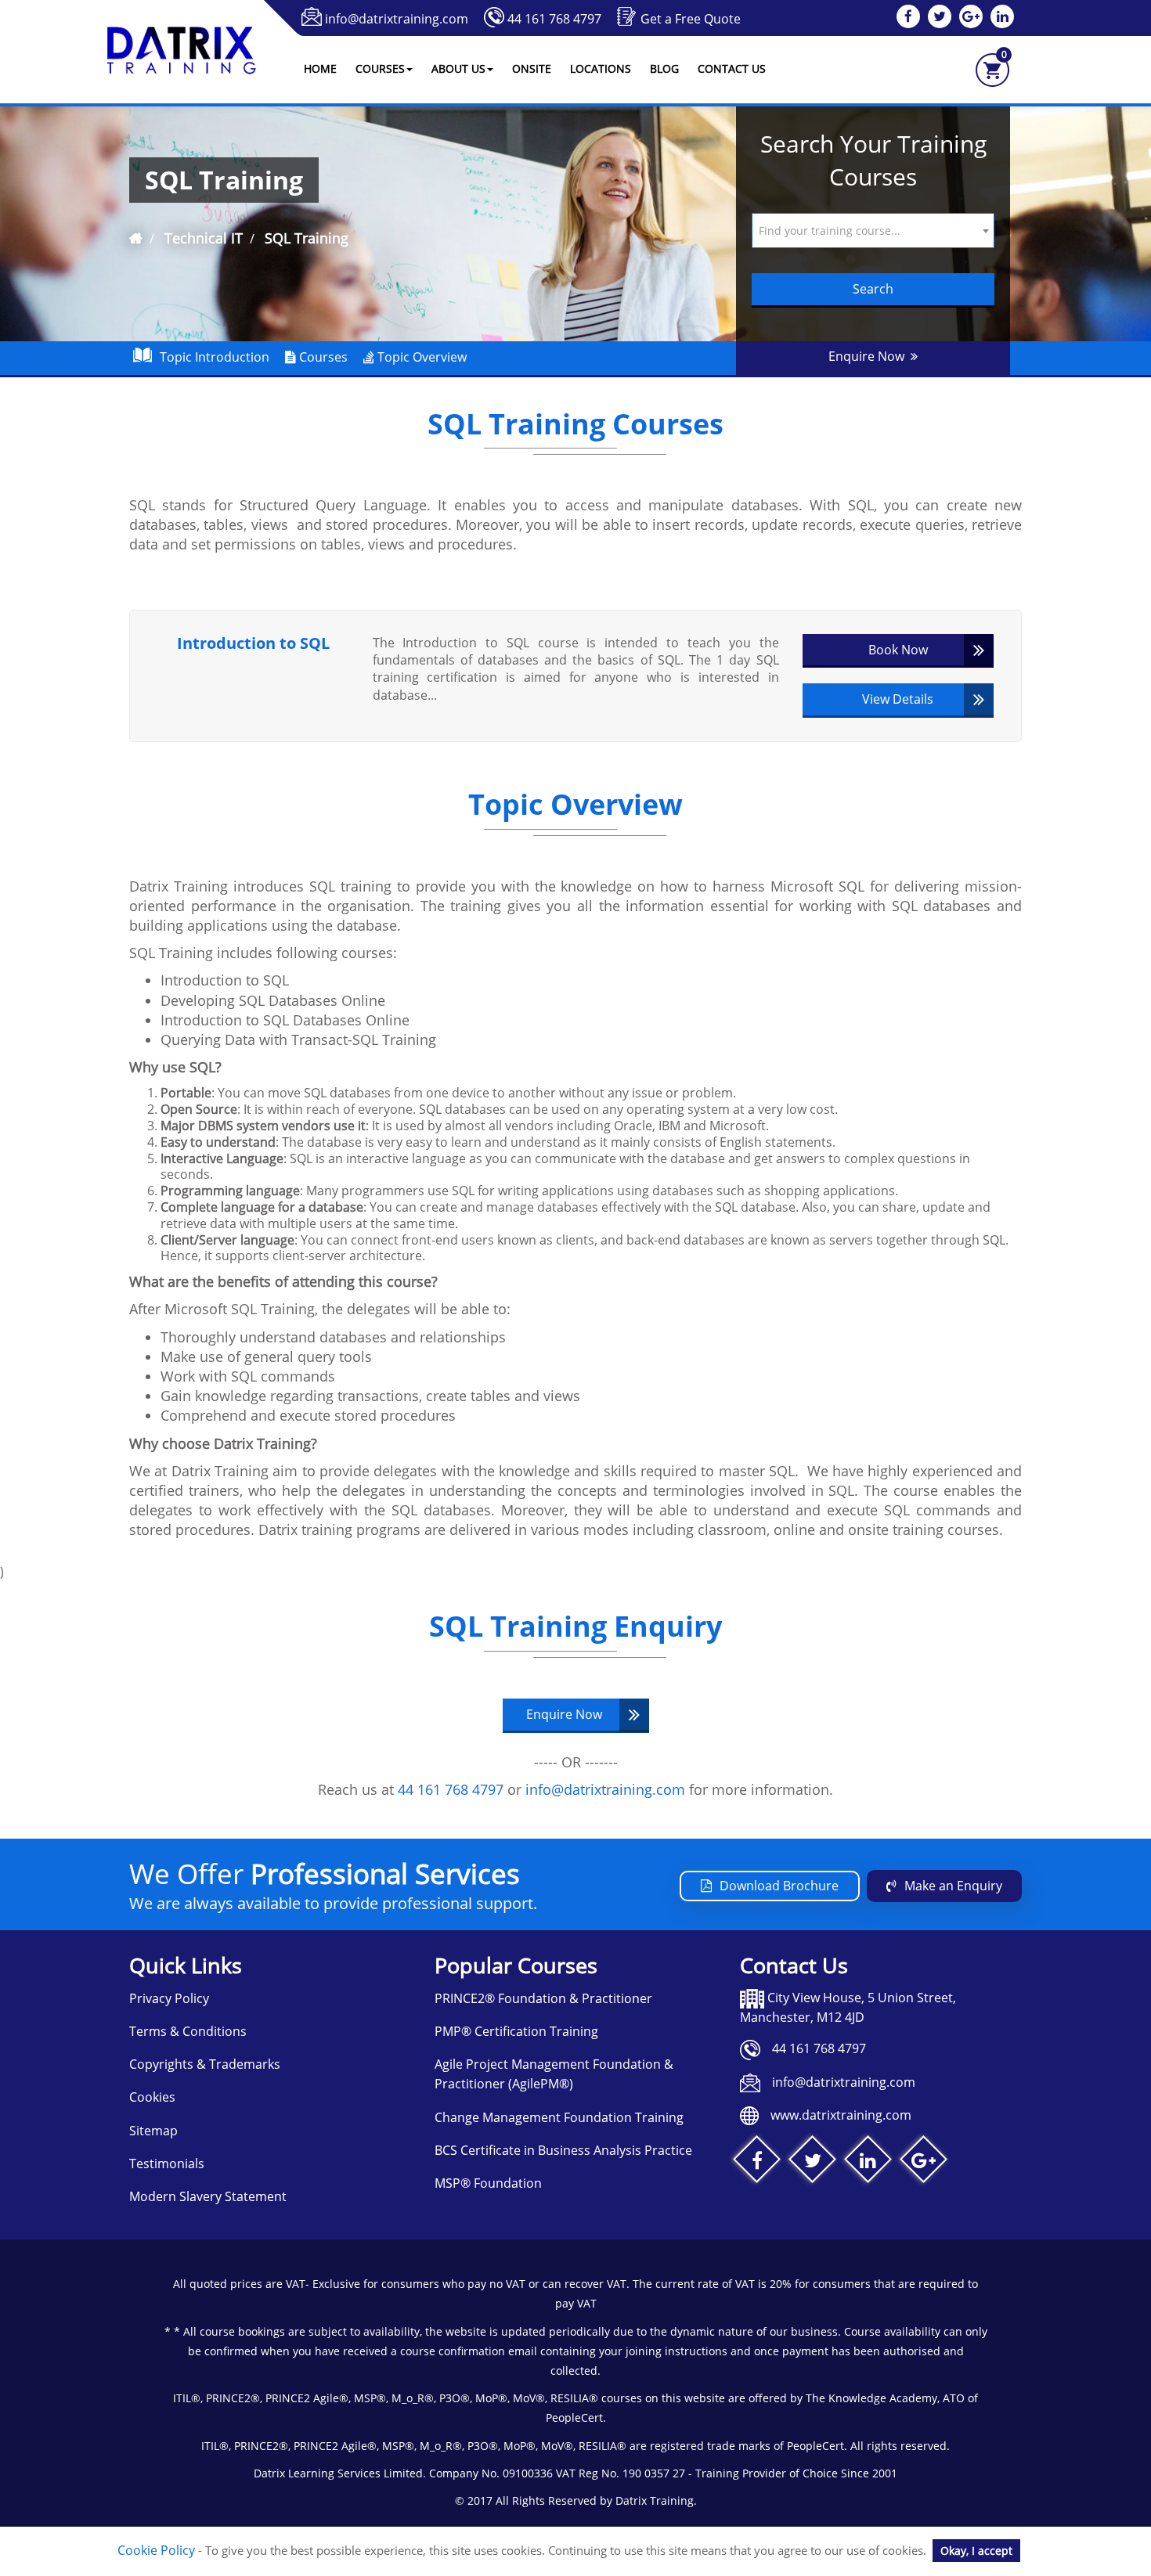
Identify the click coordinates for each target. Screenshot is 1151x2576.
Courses (322, 357)
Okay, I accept (976, 2551)
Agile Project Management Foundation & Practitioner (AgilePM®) (554, 2074)
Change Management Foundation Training (559, 2117)
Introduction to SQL (253, 643)
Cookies (152, 2097)
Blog (664, 68)
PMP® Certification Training (516, 2031)
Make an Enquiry (953, 1886)
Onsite (532, 68)
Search (873, 289)
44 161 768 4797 (554, 19)
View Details (898, 699)
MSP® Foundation (488, 2183)
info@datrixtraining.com (397, 19)
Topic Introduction (215, 357)
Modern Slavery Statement (208, 2196)
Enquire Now (870, 356)
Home (320, 68)
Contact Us (732, 68)
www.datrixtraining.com (841, 2115)
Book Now (898, 650)
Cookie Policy (156, 2550)
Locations (601, 68)
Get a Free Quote (691, 19)
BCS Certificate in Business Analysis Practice (563, 2150)
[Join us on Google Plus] (924, 2163)
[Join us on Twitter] (812, 2163)
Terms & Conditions (188, 2031)
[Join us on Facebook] (757, 2163)
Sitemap (153, 2131)
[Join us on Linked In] (868, 2163)
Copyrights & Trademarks (205, 2064)
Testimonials (167, 2163)
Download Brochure (779, 1886)
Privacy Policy (169, 1998)
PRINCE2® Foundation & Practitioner (543, 1998)
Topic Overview (420, 357)
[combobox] (873, 231)
